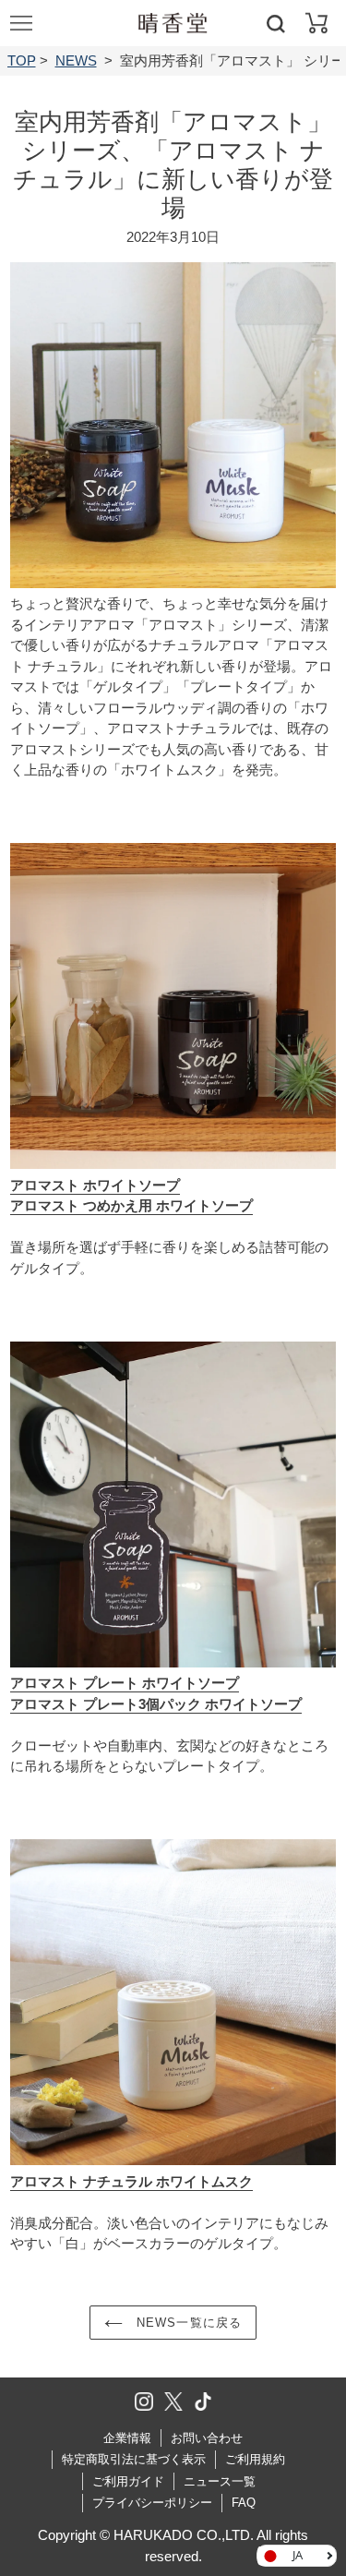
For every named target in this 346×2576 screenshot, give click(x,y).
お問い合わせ (207, 2438)
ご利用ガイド (128, 2481)
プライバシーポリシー (152, 2503)
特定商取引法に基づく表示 (134, 2459)
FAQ (244, 2503)
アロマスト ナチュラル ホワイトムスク (131, 2181)
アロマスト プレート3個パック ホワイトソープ (156, 1704)
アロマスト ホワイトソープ (95, 1185)
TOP (22, 60)
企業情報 (127, 2438)
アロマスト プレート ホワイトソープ (125, 1683)
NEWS (76, 60)
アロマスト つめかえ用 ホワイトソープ (131, 1205)
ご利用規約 (255, 2459)
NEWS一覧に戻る (186, 2323)
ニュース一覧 (220, 2481)
